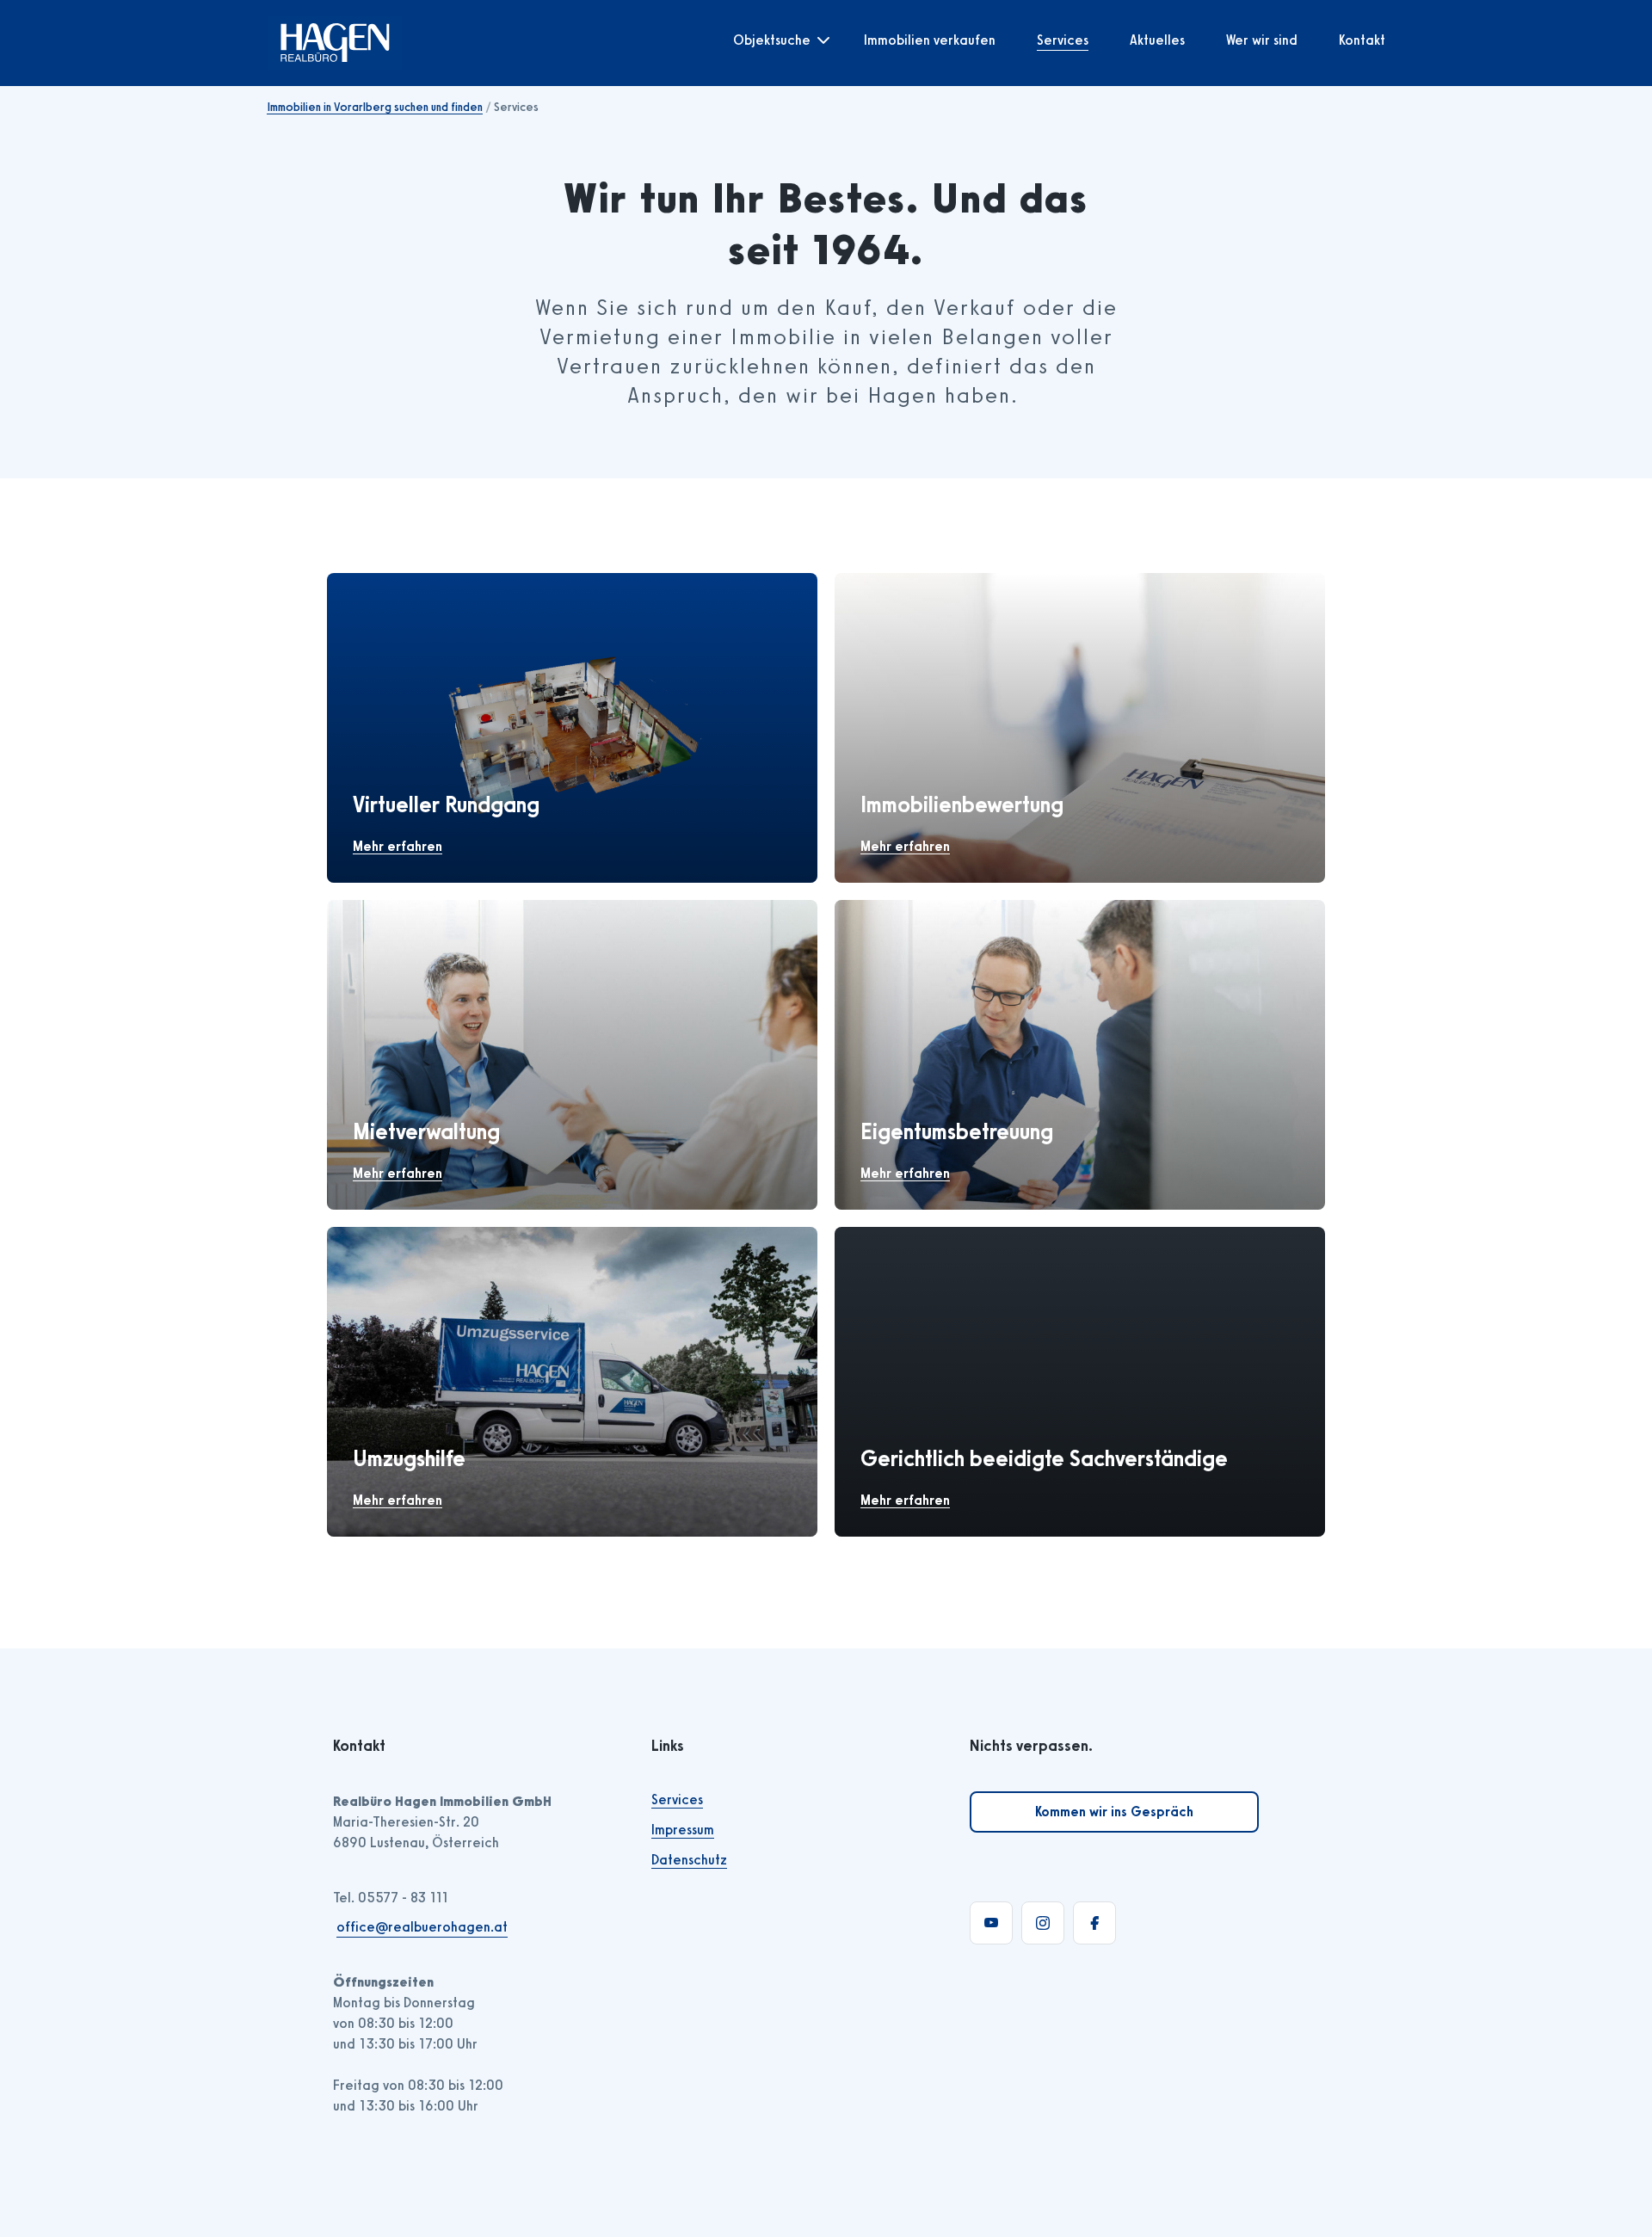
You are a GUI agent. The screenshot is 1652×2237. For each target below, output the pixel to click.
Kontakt (1362, 40)
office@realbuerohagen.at (422, 1927)
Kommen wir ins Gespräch (1114, 1812)
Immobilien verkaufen (930, 40)
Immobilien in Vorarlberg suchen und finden (375, 107)
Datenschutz (689, 1860)
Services (1063, 40)
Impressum (683, 1830)
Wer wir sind (1262, 40)
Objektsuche (772, 40)
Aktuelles (1157, 40)
